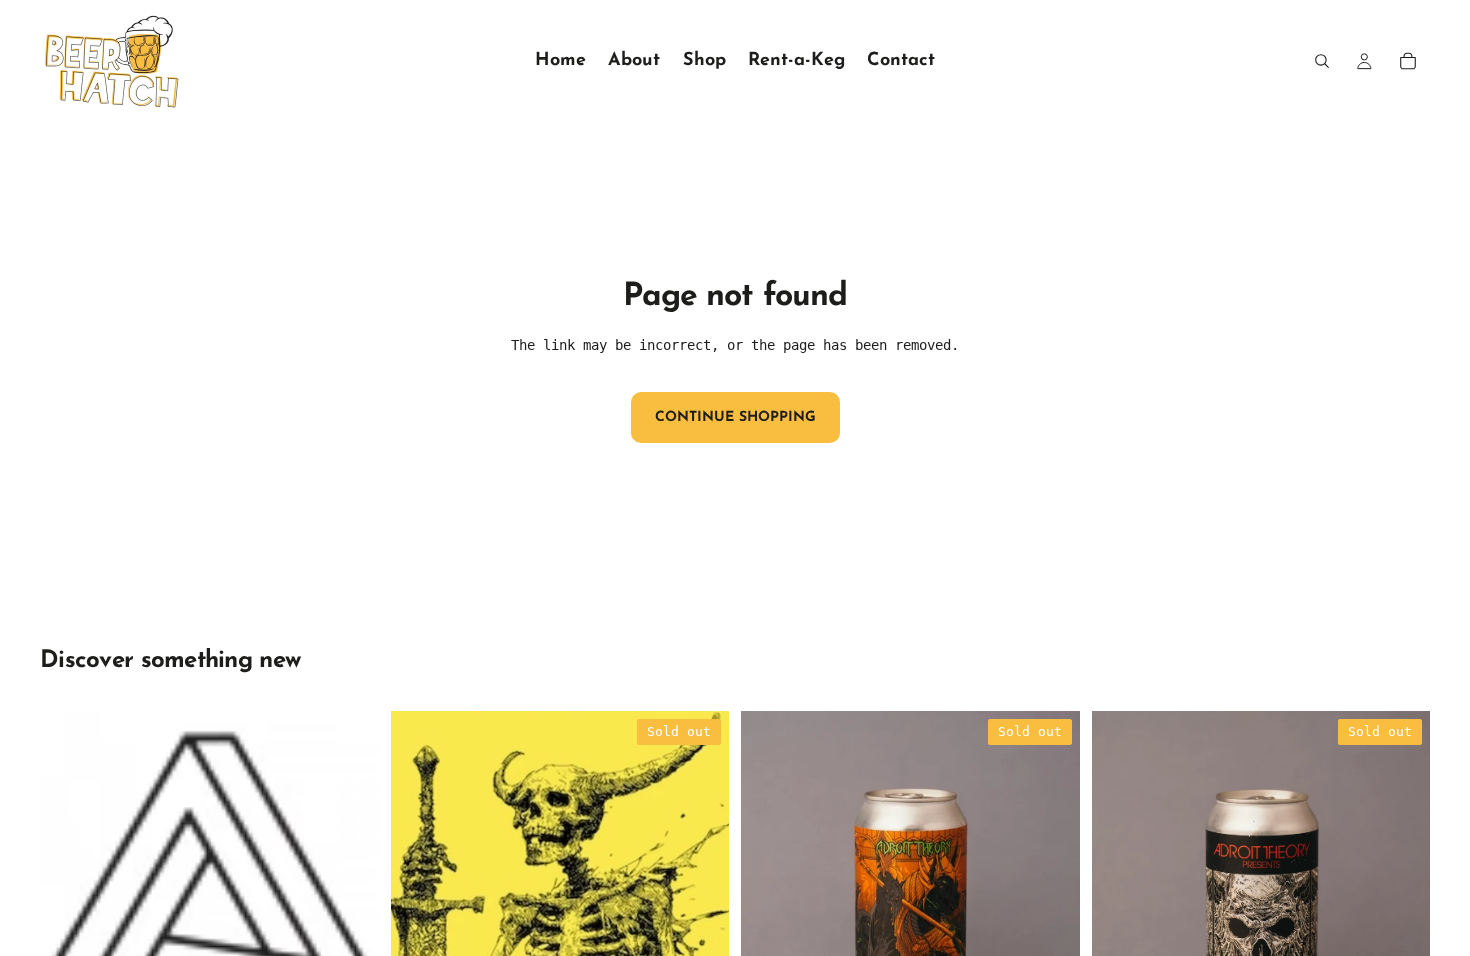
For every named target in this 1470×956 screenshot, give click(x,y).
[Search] (1322, 61)
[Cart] (1408, 61)
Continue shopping (735, 417)
